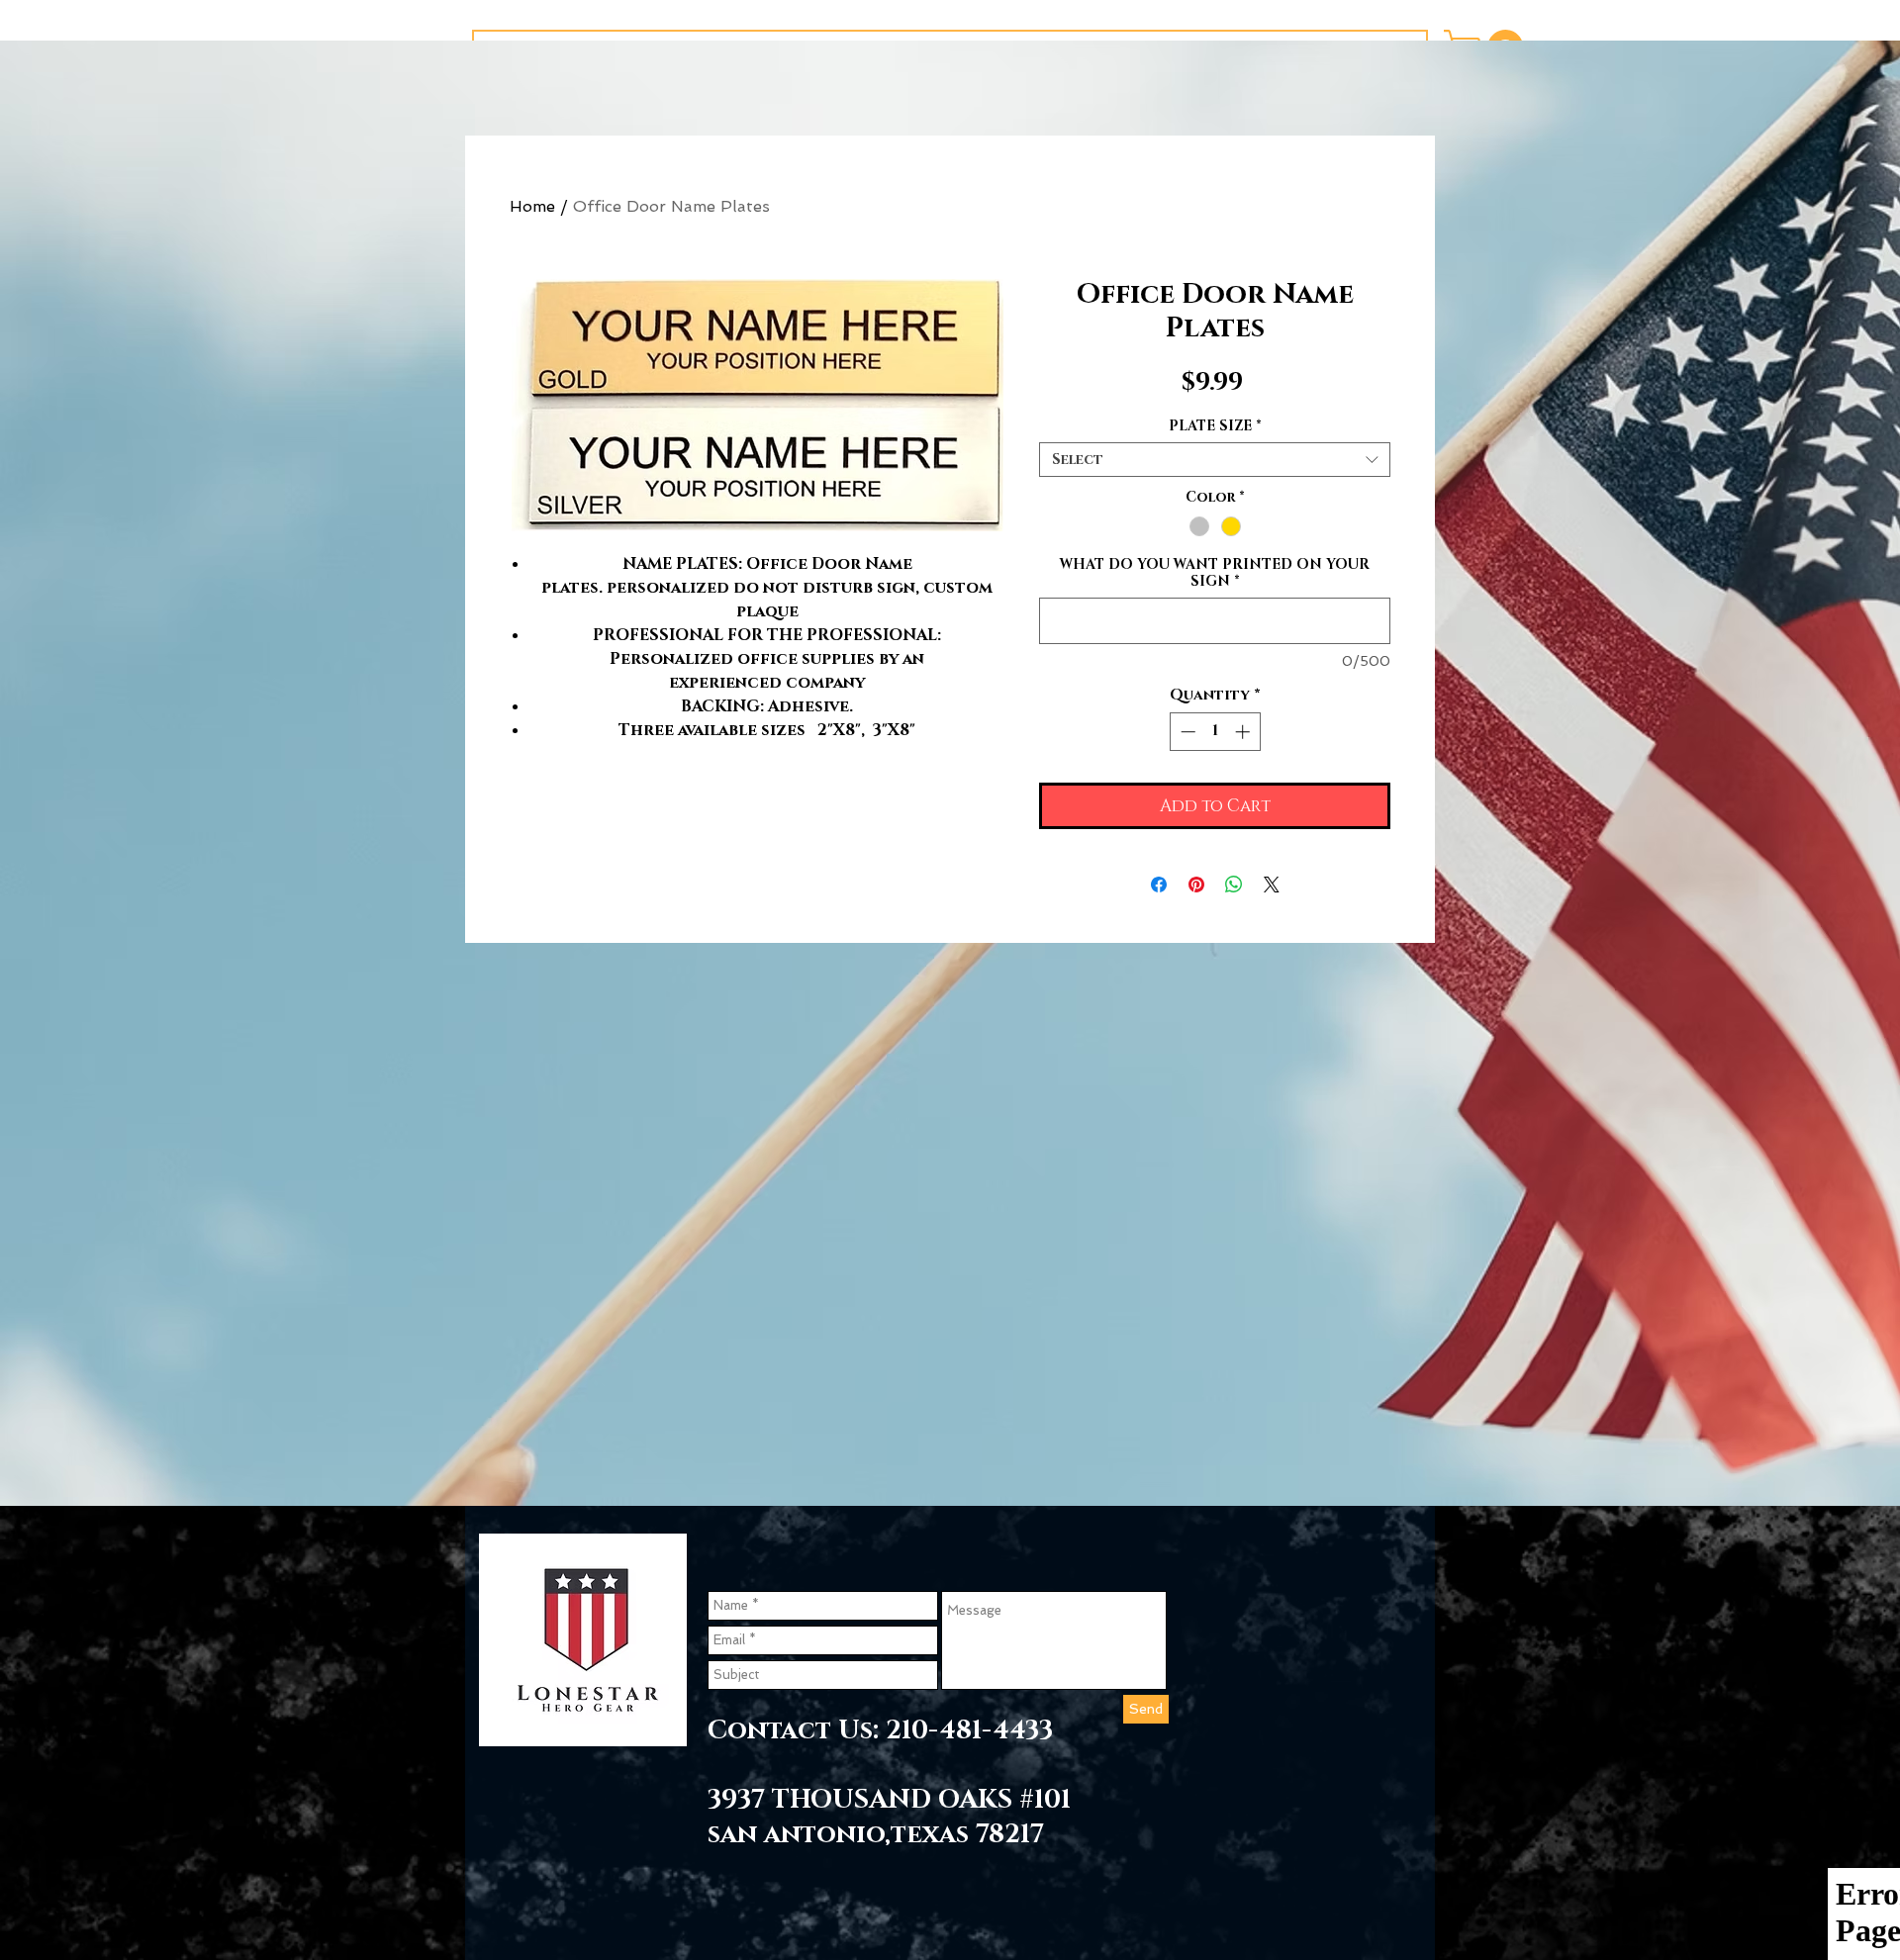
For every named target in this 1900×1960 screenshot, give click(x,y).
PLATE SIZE (1215, 426)
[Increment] (1244, 732)
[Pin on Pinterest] (1196, 885)
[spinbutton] (1215, 732)
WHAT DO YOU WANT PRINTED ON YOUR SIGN (1215, 573)
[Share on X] (1272, 885)
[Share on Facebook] (1159, 885)
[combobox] (1215, 460)
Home (532, 206)
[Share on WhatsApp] (1234, 885)
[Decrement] (1186, 732)
